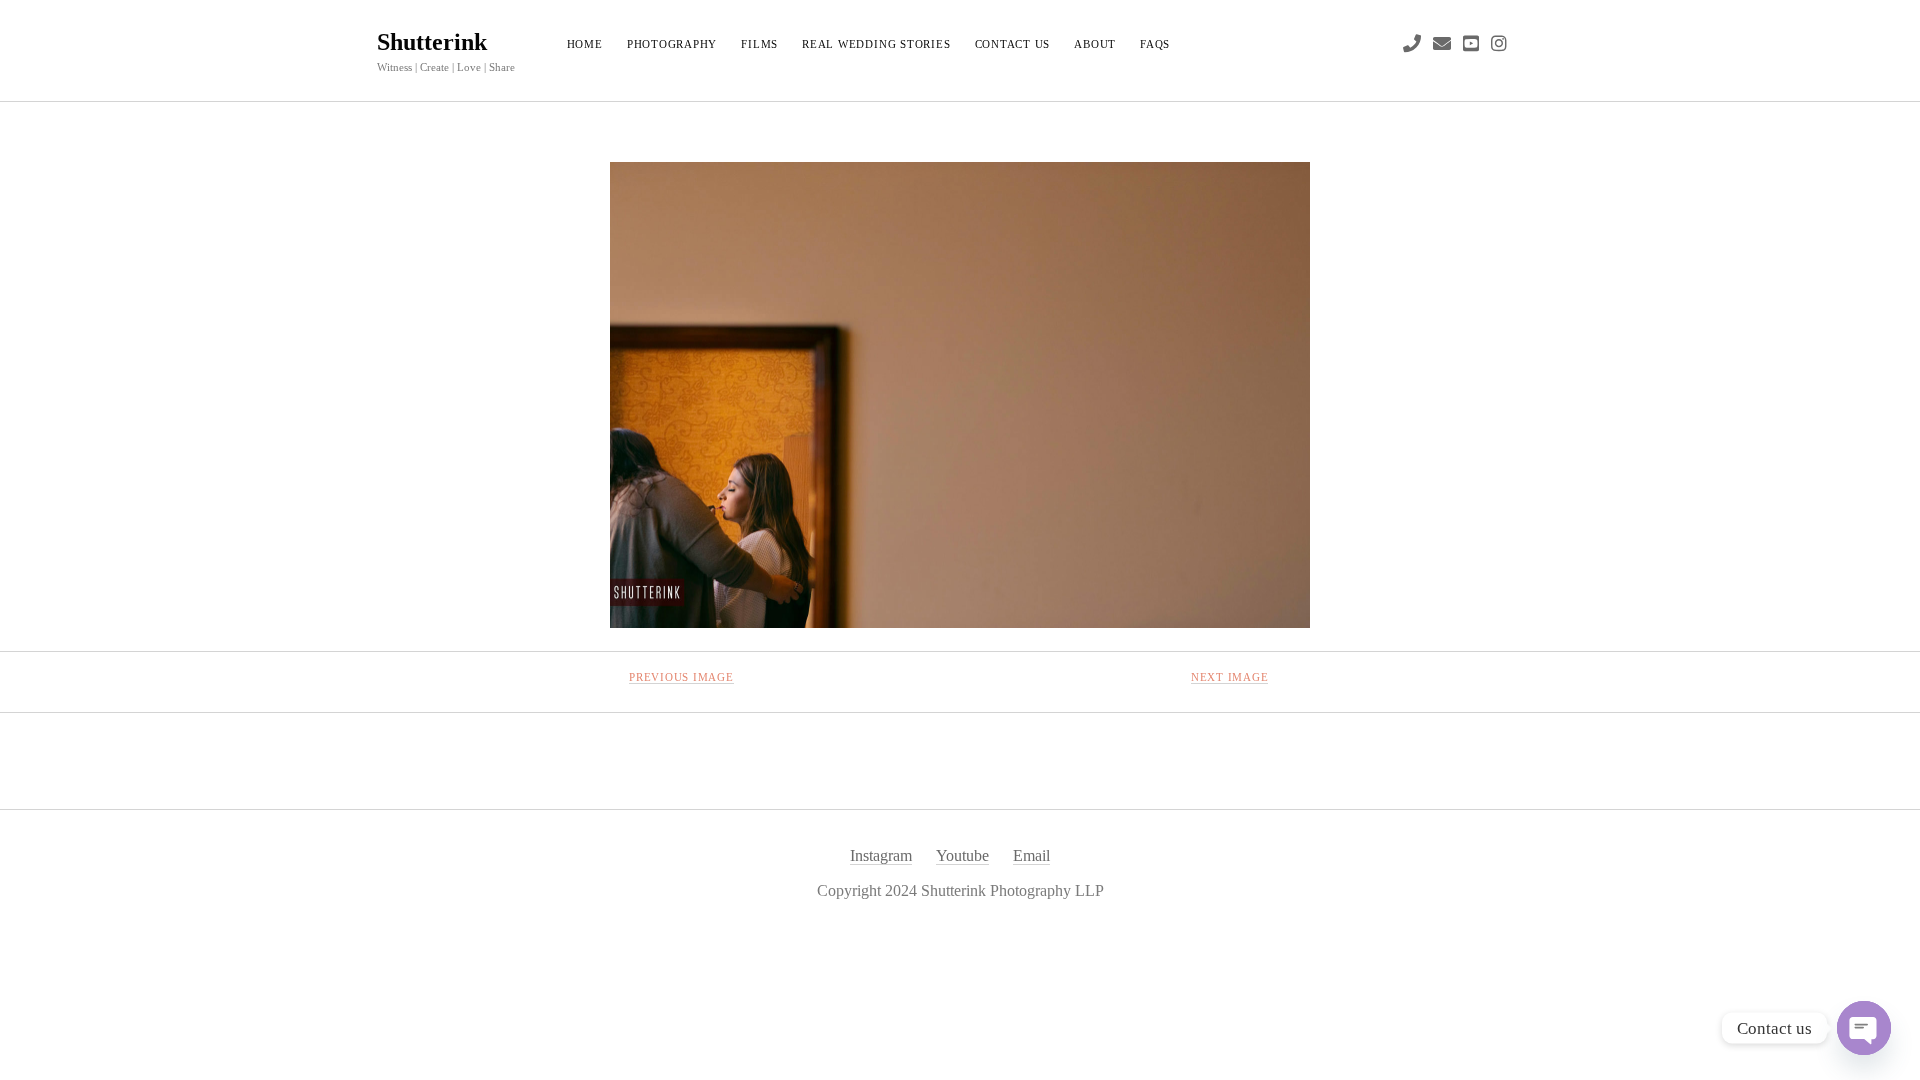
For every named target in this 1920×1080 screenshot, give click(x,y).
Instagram (881, 855)
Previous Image (681, 677)
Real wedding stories (876, 44)
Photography (672, 44)
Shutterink (432, 42)
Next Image (1230, 677)
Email (1031, 855)
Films (759, 44)
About (1095, 44)
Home (585, 44)
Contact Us (1013, 44)
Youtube (962, 855)
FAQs (1155, 44)
